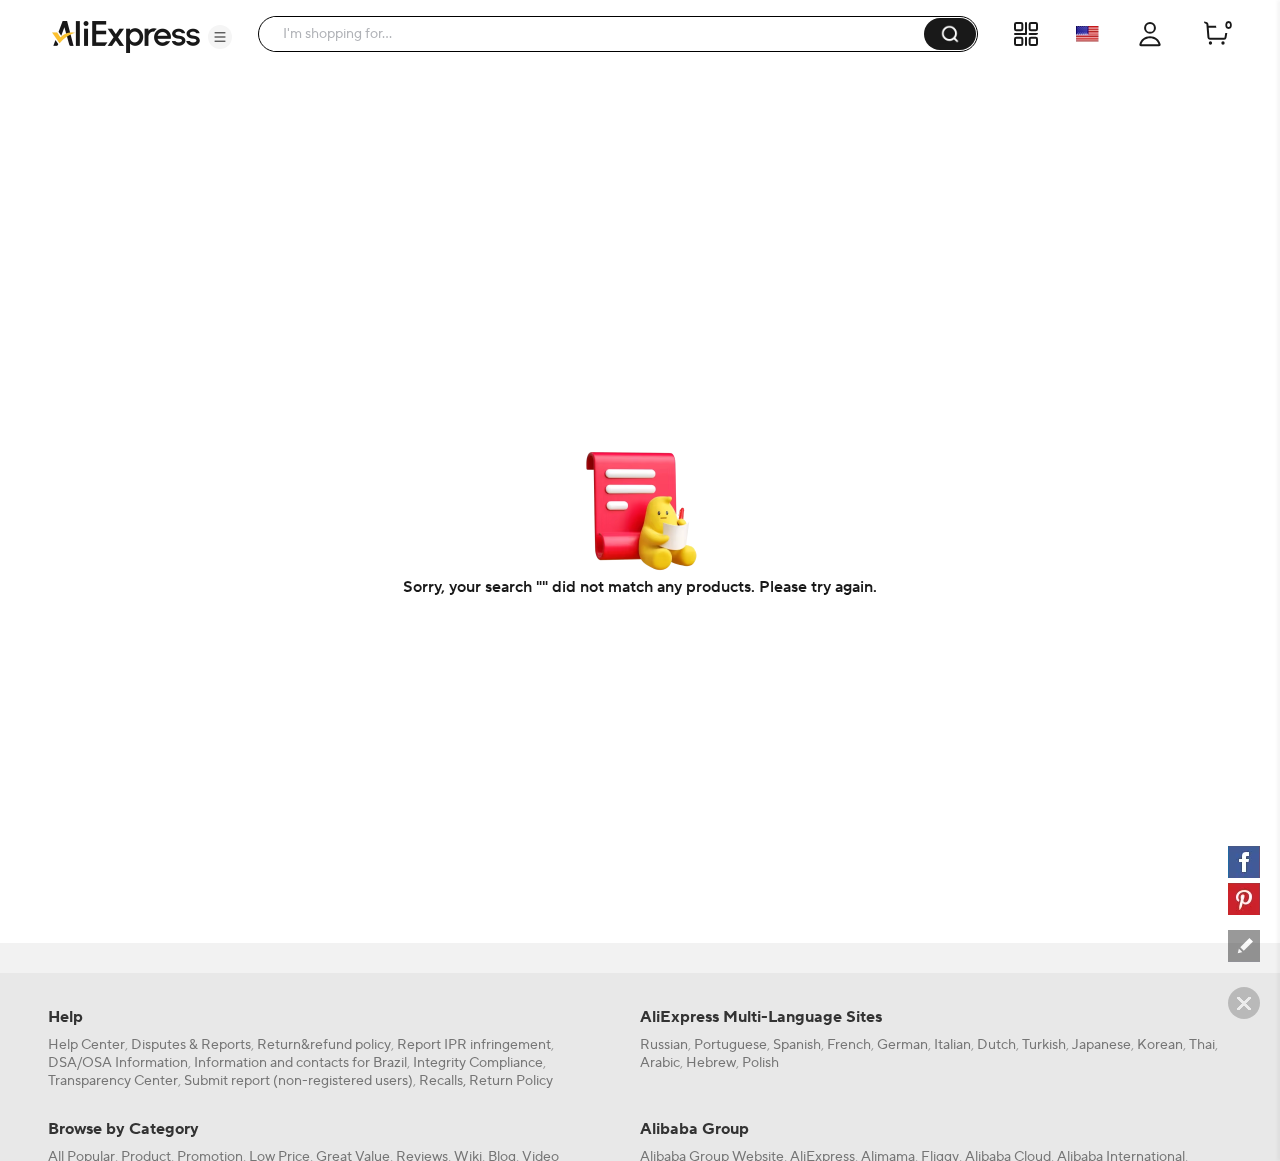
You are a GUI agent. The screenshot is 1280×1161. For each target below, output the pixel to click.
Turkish (1044, 1045)
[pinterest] (1244, 899)
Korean (1160, 1045)
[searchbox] (598, 34)
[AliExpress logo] (126, 35)
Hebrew (711, 1063)
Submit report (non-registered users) (298, 1081)
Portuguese (730, 1045)
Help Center (86, 1045)
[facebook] (1244, 862)
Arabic (660, 1063)
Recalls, (442, 1081)
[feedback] (1244, 946)
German (902, 1045)
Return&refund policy (324, 1045)
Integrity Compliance (478, 1063)
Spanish (797, 1045)
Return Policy (511, 1081)
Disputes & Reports (191, 1045)
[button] (220, 37)
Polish (760, 1063)
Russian (664, 1045)
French (849, 1045)
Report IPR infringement (474, 1045)
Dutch (996, 1045)
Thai (1202, 1045)
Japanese (1101, 1045)
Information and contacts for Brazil (300, 1063)
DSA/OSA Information (118, 1063)
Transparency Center (113, 1081)
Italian (952, 1045)
